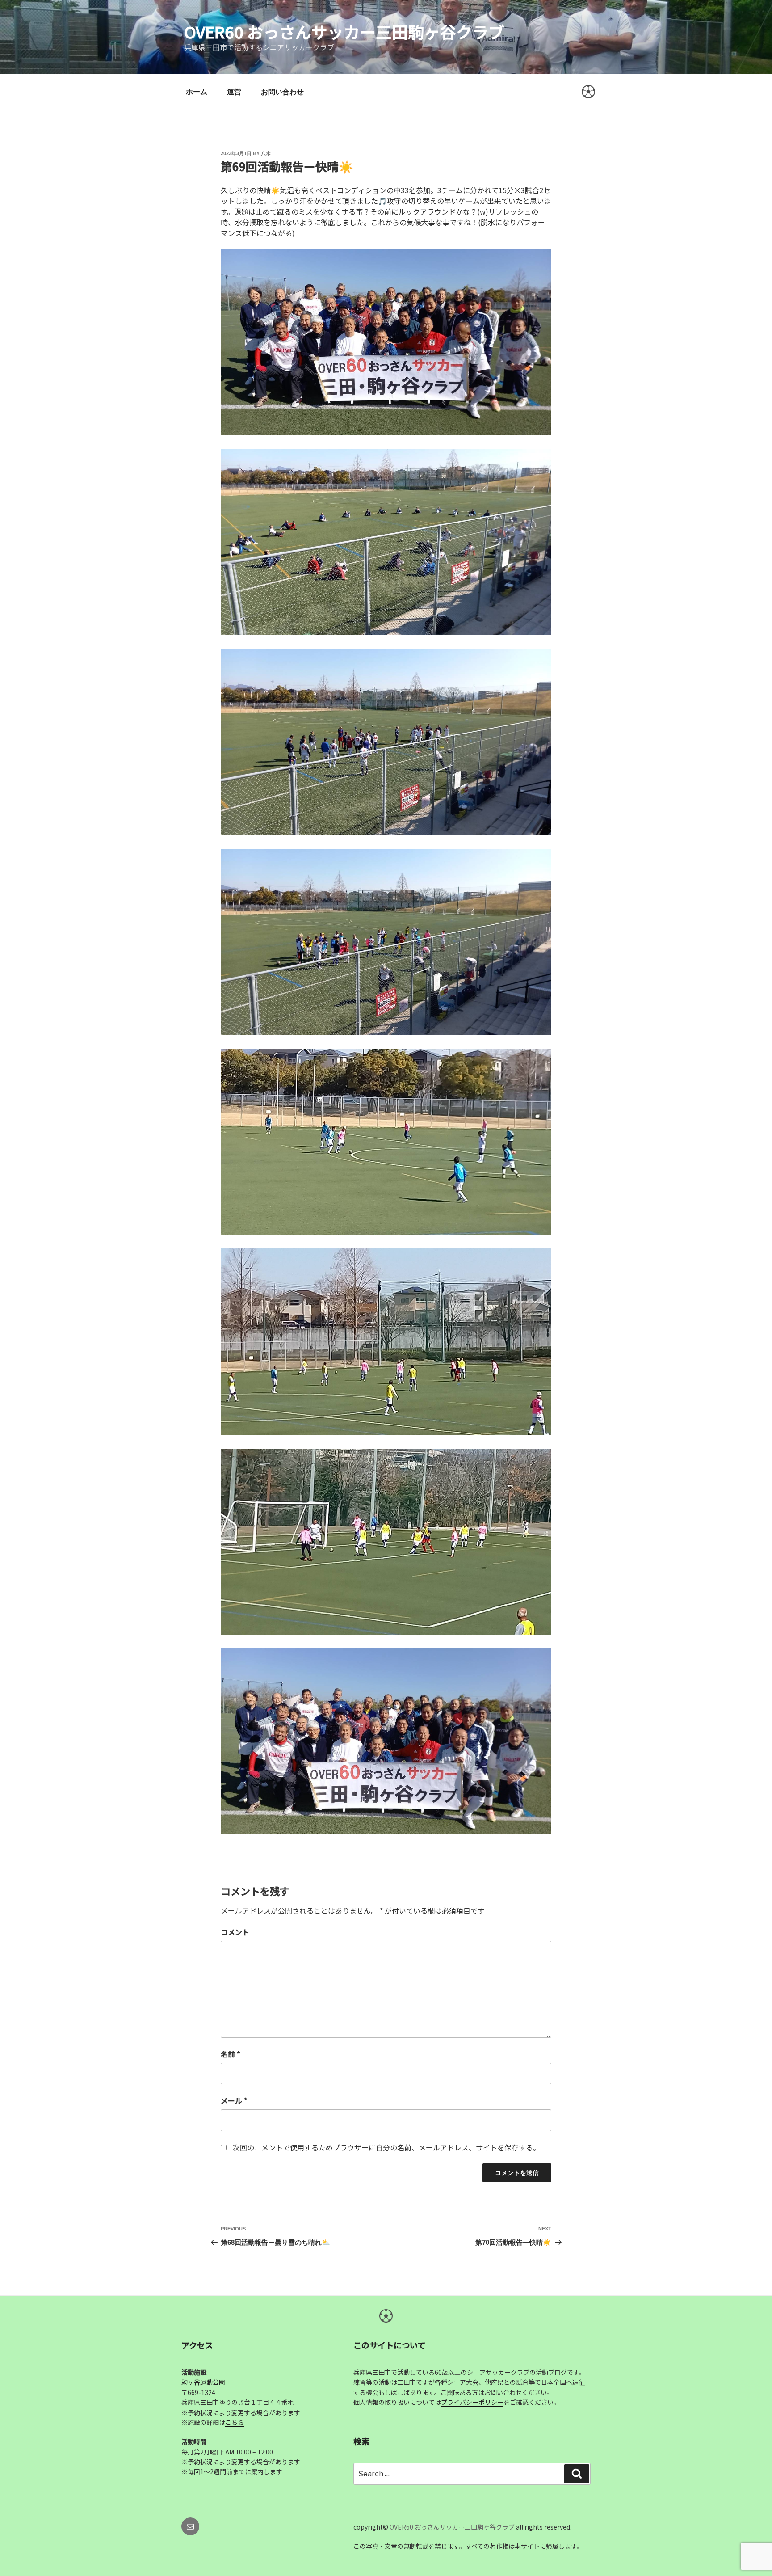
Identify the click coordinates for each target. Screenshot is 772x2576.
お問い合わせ (282, 92)
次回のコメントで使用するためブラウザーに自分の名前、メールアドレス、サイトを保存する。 (386, 2147)
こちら (235, 2422)
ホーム (197, 92)
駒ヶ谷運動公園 (203, 2382)
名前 (231, 2054)
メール (234, 2100)
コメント (235, 1932)
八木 (266, 153)
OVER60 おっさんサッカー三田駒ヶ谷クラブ (344, 31)
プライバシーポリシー (472, 2402)
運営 (234, 92)
